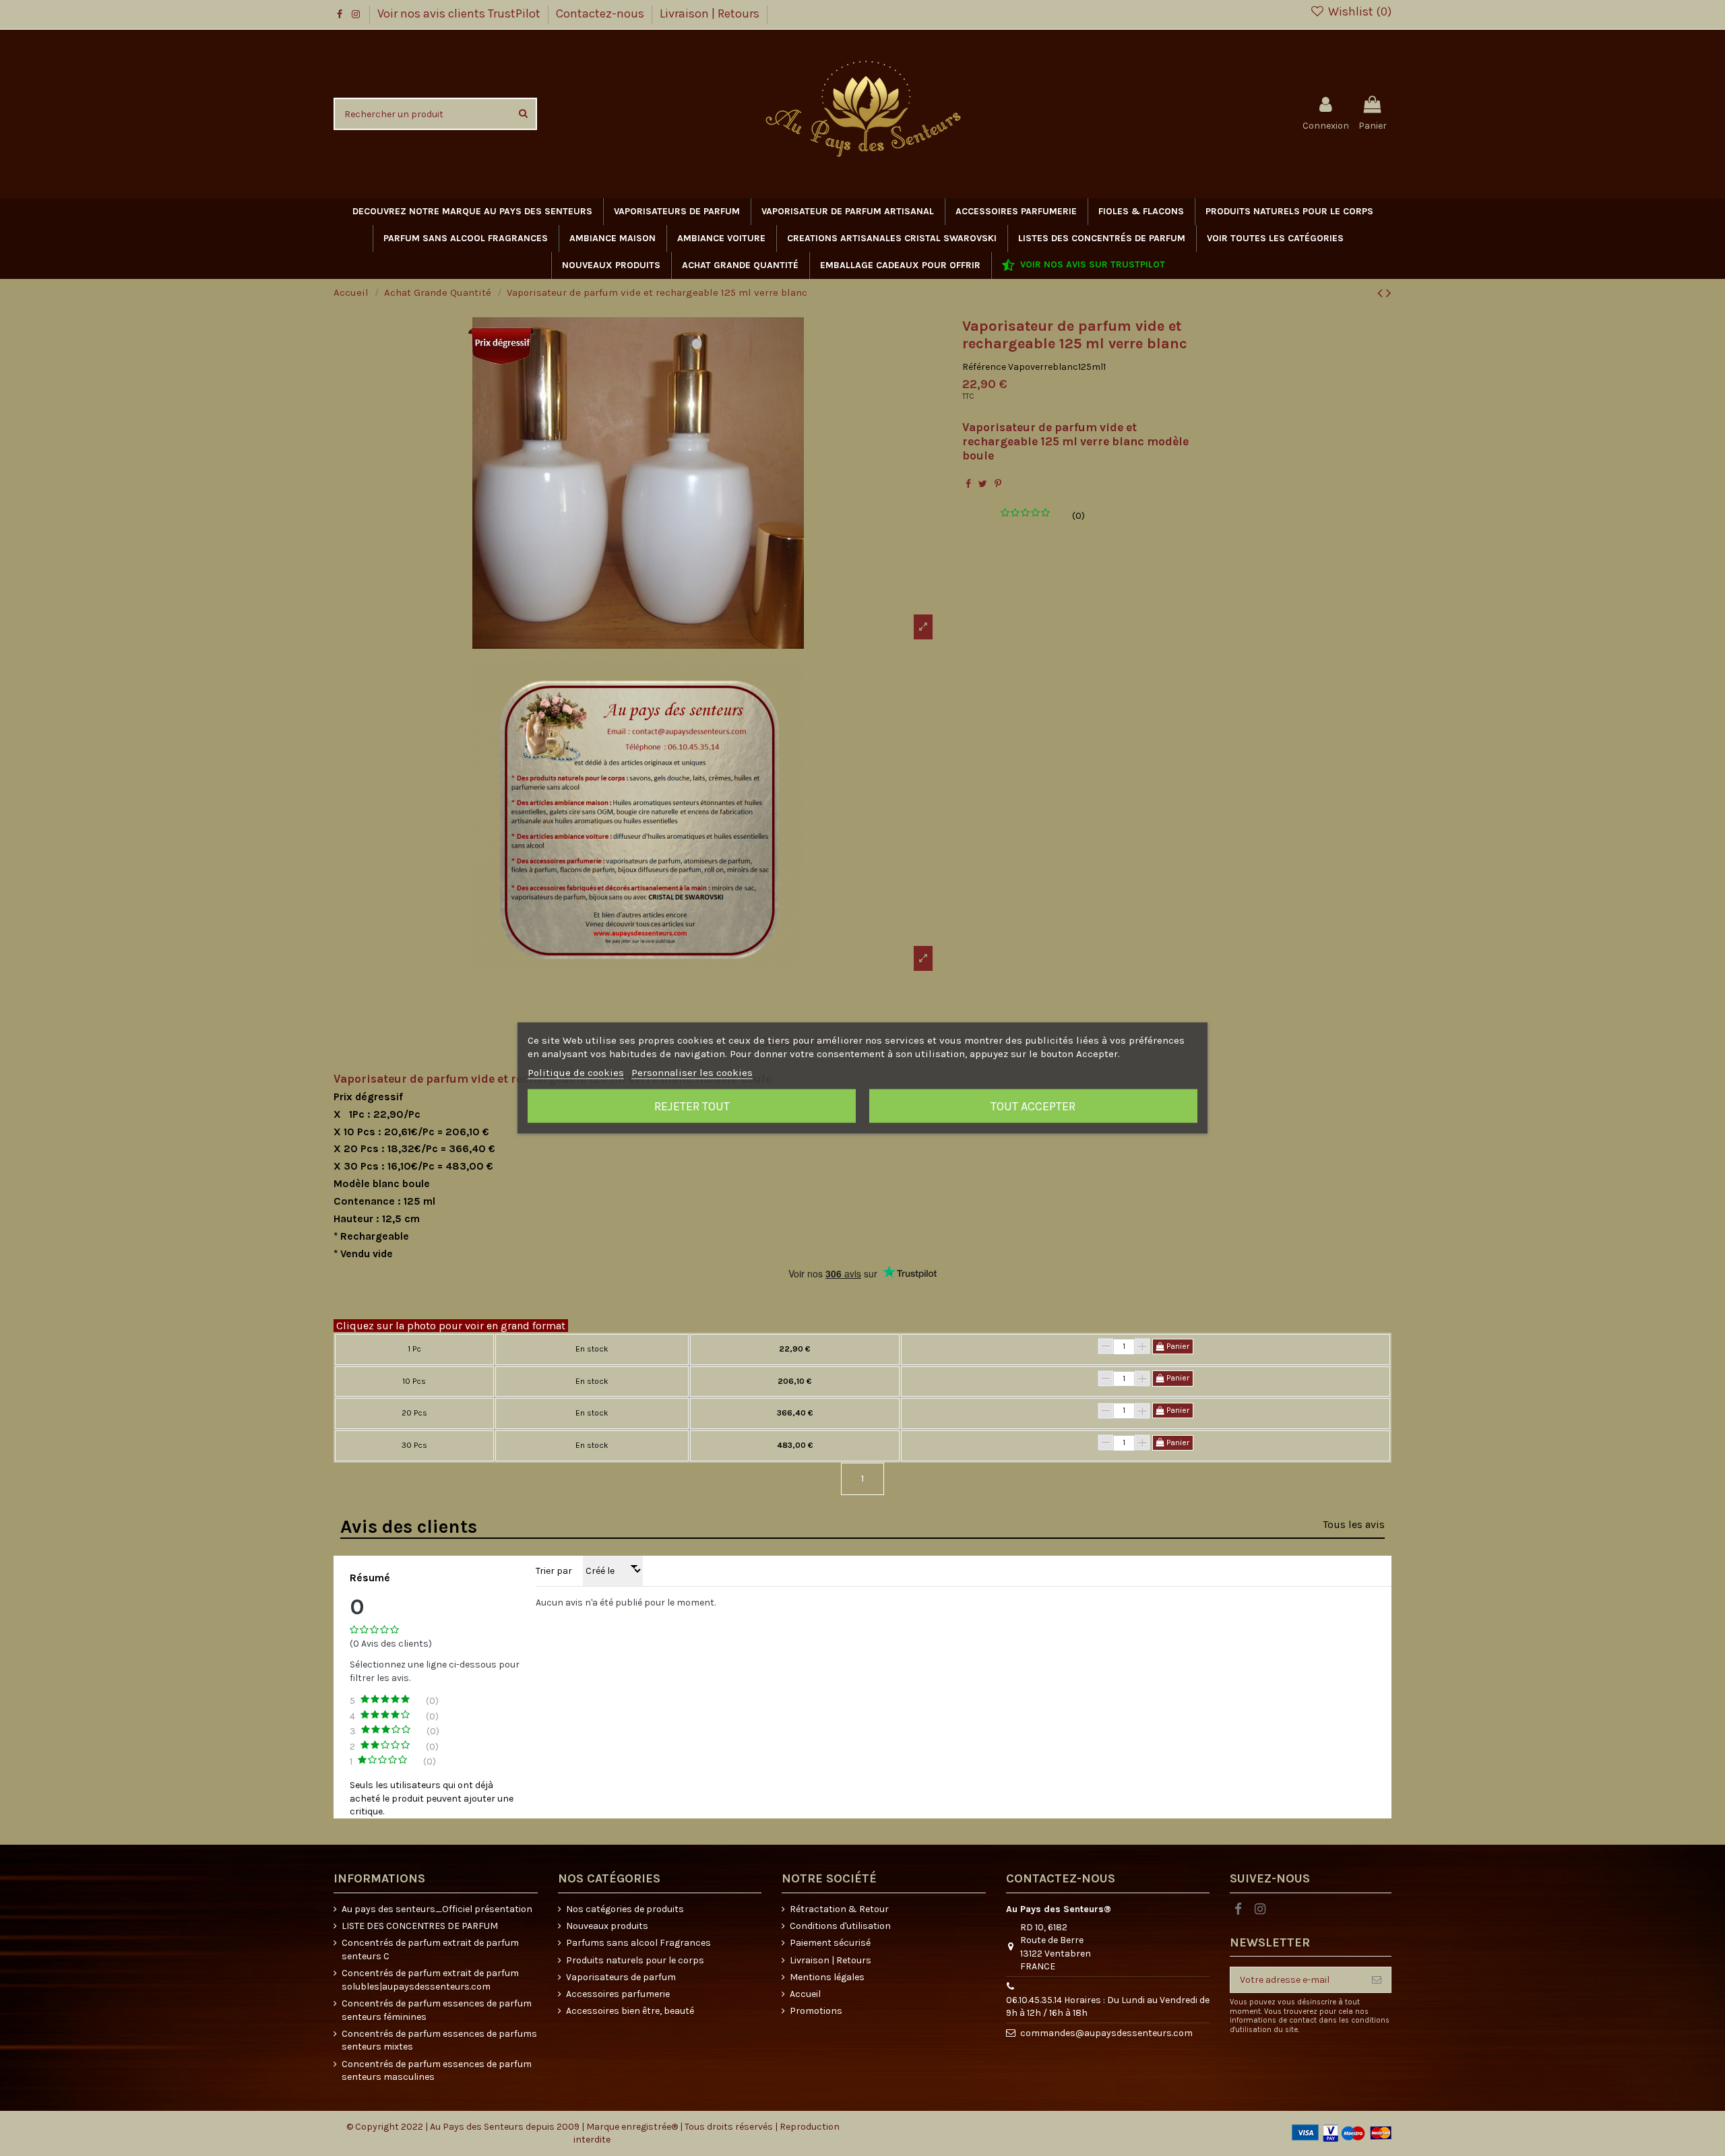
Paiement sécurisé (830, 1943)
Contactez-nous (601, 13)
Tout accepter (1033, 1106)
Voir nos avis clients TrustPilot (460, 13)
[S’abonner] (1377, 1980)
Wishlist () (1358, 11)
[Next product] (1389, 293)
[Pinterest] (998, 484)
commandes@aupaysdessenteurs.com (1106, 2033)
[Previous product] (1382, 293)
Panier (1177, 1346)
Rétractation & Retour (839, 1909)
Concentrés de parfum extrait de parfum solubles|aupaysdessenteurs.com (430, 1980)
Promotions (816, 2011)
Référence (984, 367)
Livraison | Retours (710, 13)
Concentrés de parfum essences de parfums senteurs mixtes (439, 2040)
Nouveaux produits (607, 1926)
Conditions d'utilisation (840, 1926)
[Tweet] (983, 484)
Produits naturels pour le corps (635, 1960)
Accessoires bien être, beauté (630, 2011)
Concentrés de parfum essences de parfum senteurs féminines (437, 2010)
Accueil (805, 1994)
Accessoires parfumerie (618, 1994)
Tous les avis (1354, 1524)
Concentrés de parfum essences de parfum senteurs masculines (437, 2071)
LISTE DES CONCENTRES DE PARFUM (420, 1926)
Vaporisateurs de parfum (621, 1977)
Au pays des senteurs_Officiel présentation (437, 1909)
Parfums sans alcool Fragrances (638, 1943)
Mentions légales (827, 1977)
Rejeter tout (692, 1106)
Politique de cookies (576, 1073)
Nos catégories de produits (625, 1909)
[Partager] (968, 484)
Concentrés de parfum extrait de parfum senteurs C (430, 1949)
